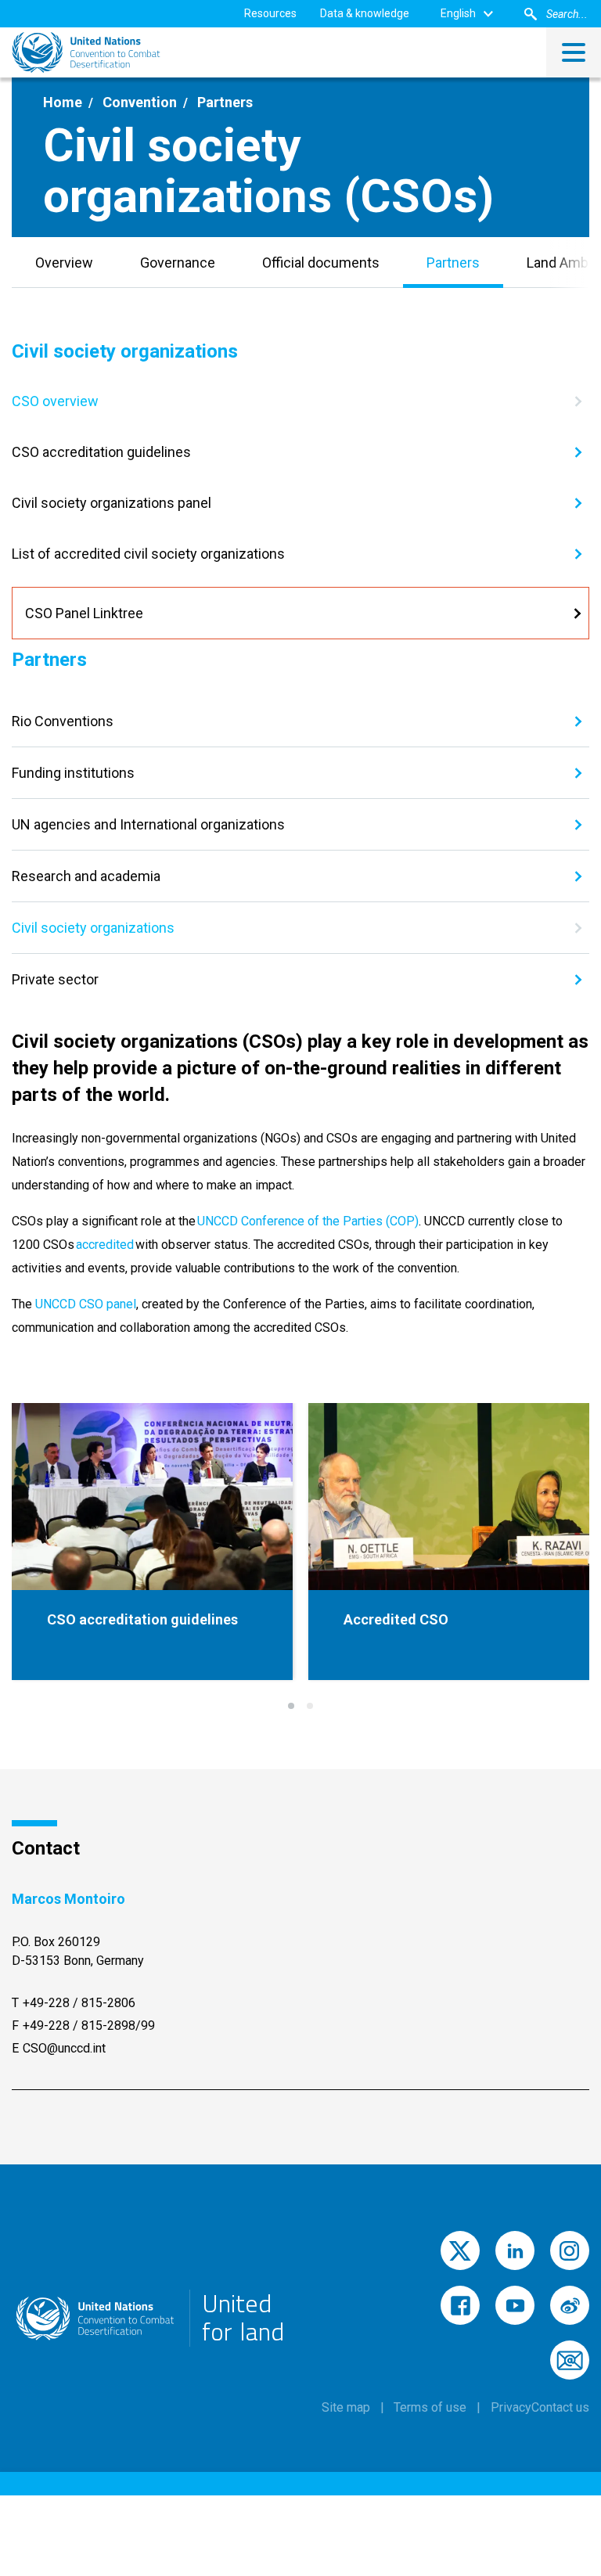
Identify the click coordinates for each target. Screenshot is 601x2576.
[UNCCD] (86, 52)
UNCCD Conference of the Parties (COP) (308, 1221)
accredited (105, 1245)
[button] (291, 1706)
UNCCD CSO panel (86, 1304)
